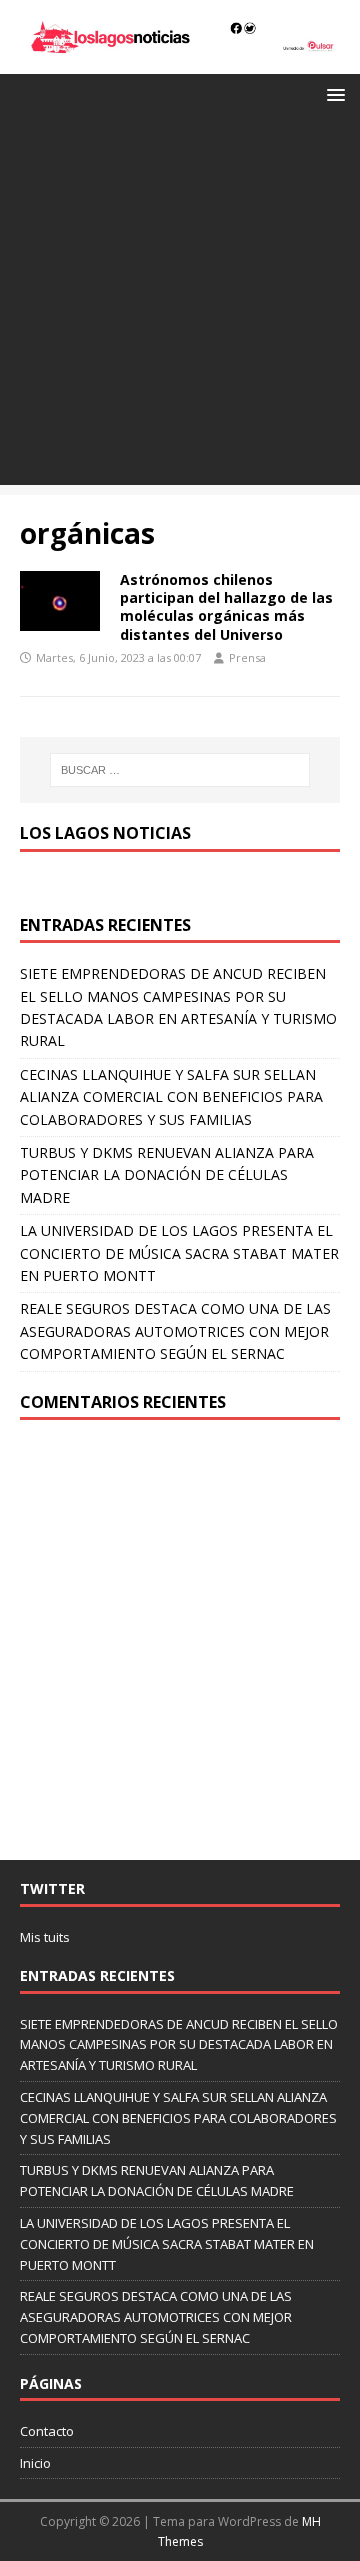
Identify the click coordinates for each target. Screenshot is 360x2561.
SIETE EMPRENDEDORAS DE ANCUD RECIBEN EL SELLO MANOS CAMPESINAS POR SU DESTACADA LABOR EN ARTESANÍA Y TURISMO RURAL (179, 2045)
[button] (332, 93)
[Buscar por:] (180, 770)
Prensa (247, 657)
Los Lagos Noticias (105, 833)
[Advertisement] (180, 305)
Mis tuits (45, 1937)
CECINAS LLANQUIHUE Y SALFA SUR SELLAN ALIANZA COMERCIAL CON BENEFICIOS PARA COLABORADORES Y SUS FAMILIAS (171, 1097)
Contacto (47, 2431)
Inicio (35, 2463)
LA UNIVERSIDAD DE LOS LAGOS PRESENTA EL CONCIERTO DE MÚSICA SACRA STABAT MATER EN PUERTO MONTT (179, 1253)
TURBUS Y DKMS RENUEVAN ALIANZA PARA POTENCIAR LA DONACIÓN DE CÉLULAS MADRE (167, 1175)
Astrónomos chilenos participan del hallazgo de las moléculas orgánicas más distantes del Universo (226, 607)
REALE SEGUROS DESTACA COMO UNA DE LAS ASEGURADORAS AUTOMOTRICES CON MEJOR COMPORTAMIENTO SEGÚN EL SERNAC (175, 1331)
